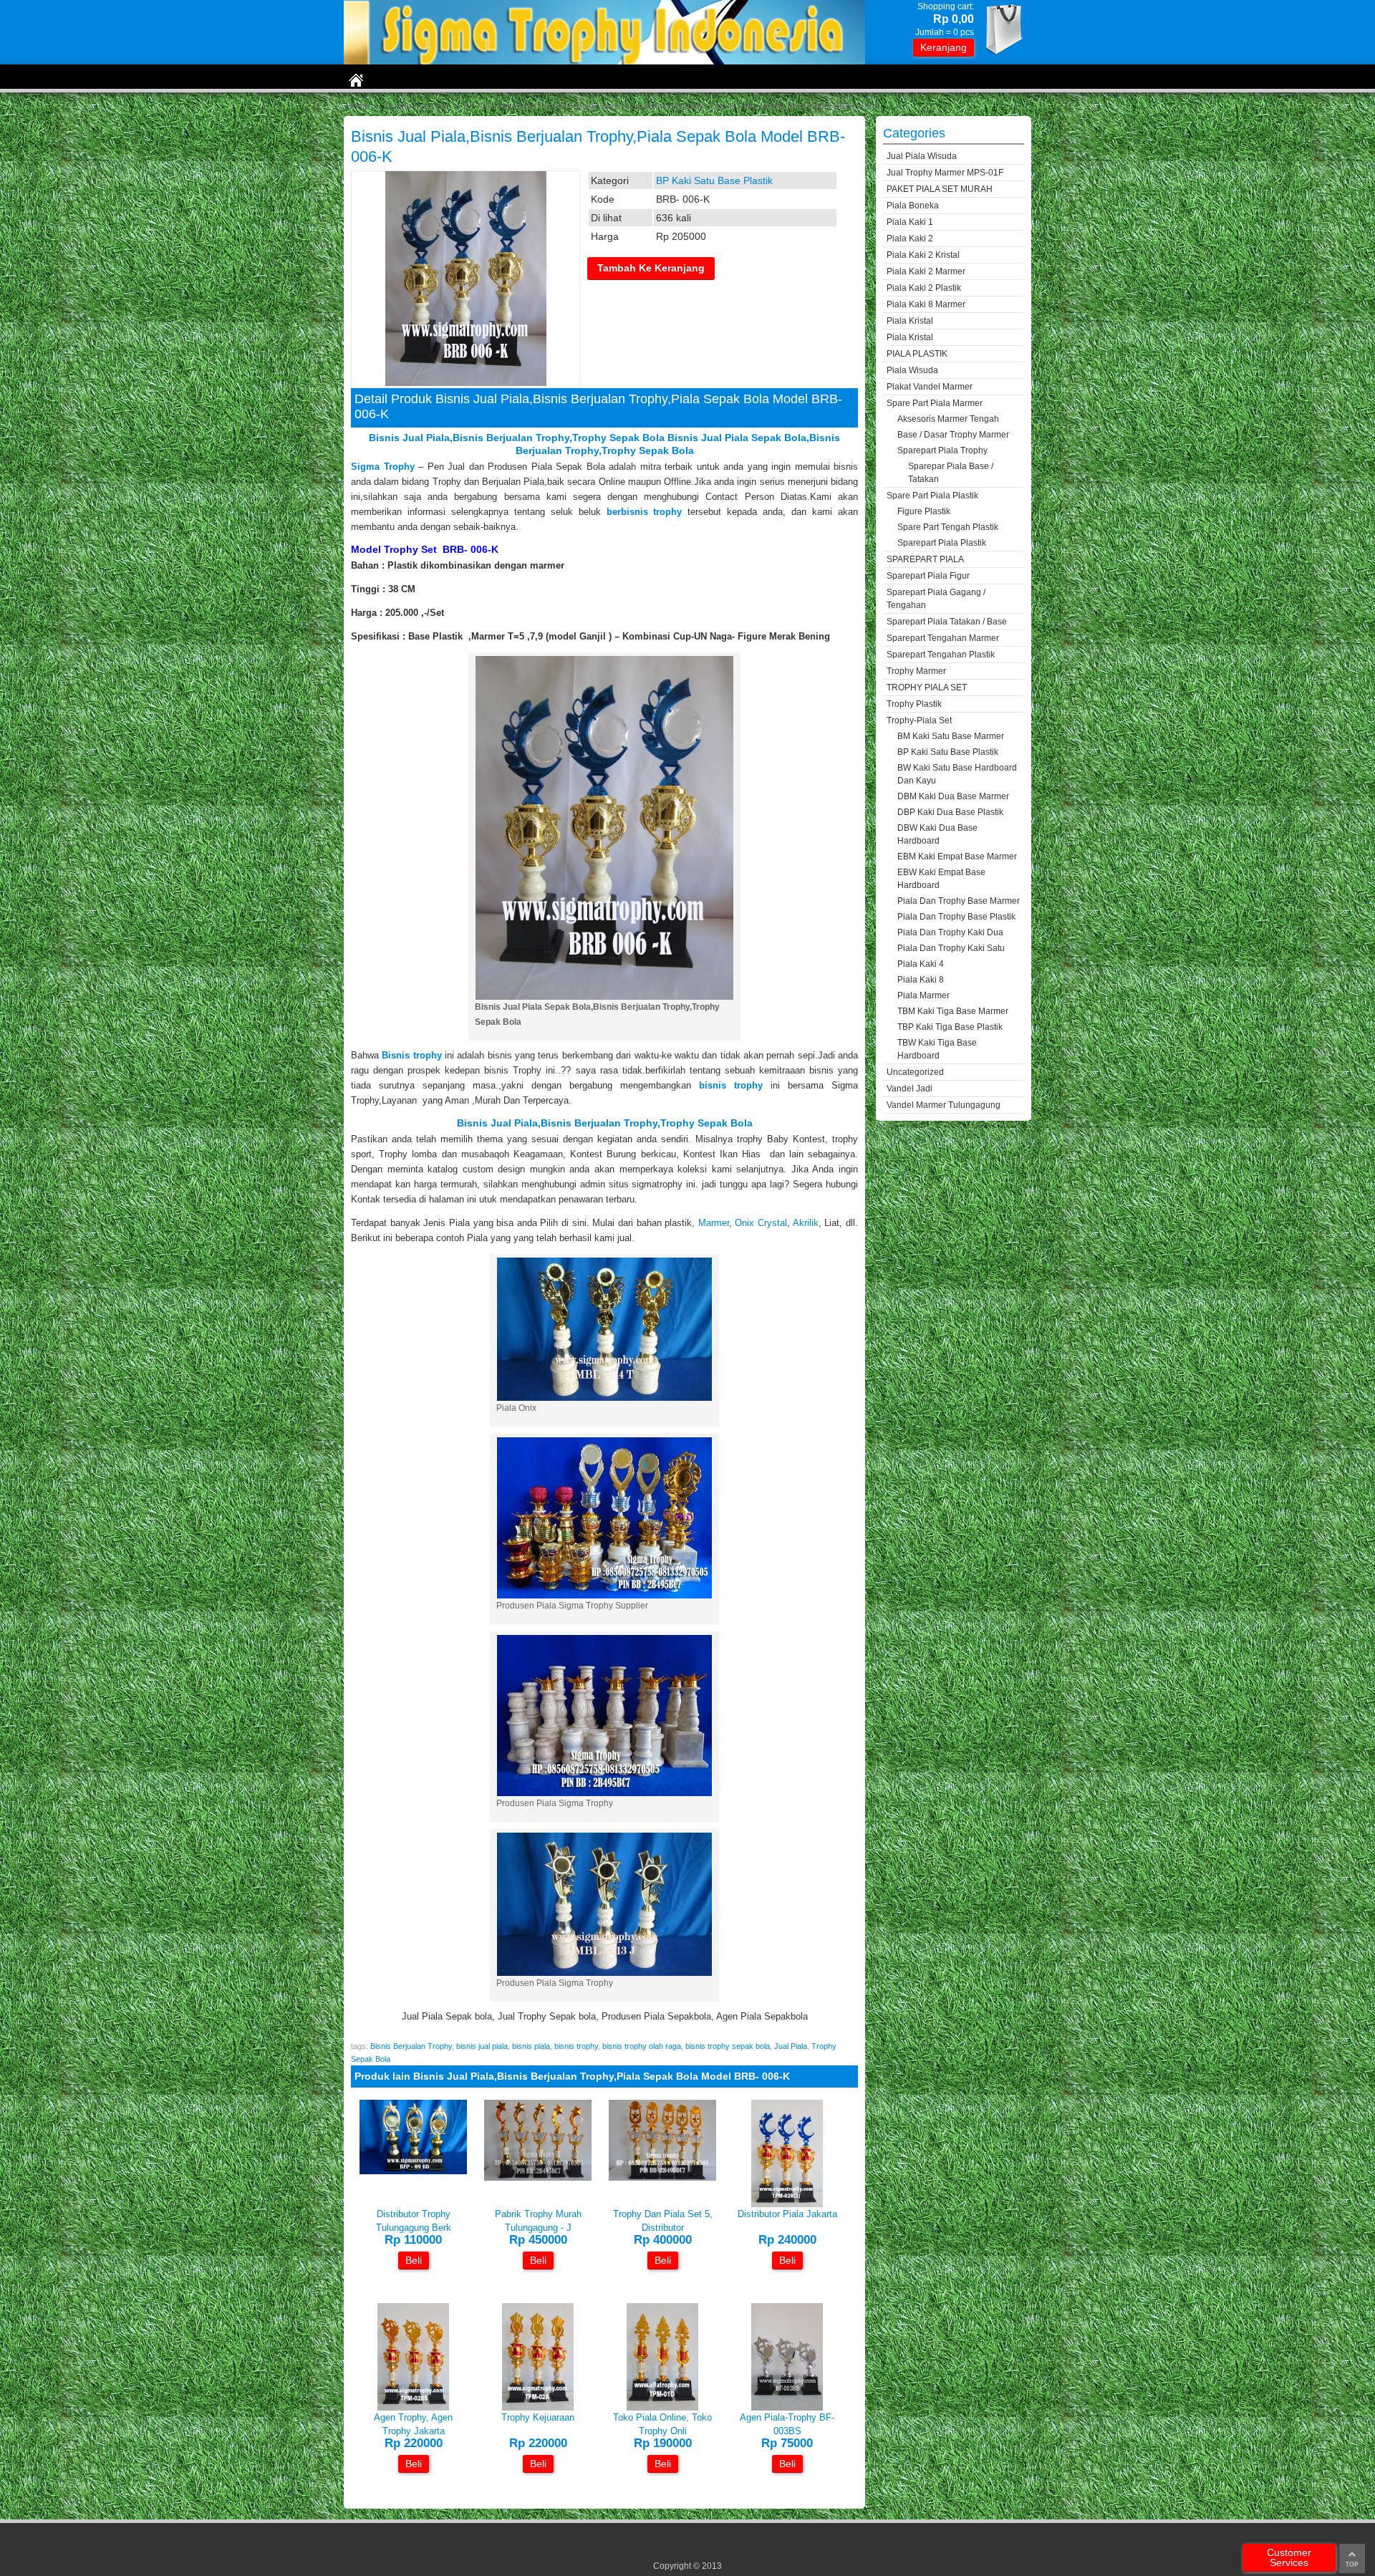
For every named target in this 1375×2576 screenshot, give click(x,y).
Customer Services (1289, 2557)
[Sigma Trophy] (604, 61)
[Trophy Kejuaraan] (538, 2407)
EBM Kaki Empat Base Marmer (957, 857)
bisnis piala (531, 2046)
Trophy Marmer (916, 671)
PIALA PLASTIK (917, 354)
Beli (414, 2260)
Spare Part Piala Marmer (935, 403)
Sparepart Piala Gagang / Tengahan (936, 599)
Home (358, 106)
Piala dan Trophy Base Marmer (959, 901)
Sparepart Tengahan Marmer (943, 638)
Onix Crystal (761, 1223)
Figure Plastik (924, 511)
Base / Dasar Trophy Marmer (953, 435)
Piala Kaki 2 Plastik (924, 288)
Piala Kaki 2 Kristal (923, 255)
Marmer (714, 1223)
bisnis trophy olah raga (642, 2046)
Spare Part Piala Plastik (932, 496)
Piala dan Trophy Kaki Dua (950, 932)
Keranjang (944, 47)
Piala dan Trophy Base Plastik (956, 917)
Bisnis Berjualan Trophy (511, 438)
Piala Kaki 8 (921, 980)
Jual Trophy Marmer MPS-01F (945, 173)
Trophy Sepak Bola (706, 1123)
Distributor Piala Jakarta (787, 2214)
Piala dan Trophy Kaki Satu (951, 948)
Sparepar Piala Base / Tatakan (951, 473)
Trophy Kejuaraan (538, 2417)
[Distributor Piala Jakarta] (787, 2204)
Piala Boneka (913, 206)
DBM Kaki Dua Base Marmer (953, 796)
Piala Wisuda (912, 370)
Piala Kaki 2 (910, 238)
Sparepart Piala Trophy (942, 450)
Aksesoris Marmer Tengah (948, 419)
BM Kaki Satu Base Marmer (951, 736)
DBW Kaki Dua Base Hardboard (937, 834)
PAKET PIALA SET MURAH (940, 189)
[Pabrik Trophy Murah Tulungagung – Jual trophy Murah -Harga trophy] (538, 2177)
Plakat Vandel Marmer (930, 387)
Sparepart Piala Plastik (942, 543)
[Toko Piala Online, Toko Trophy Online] (662, 2407)
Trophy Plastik (914, 704)
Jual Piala (791, 2046)
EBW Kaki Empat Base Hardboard (941, 879)
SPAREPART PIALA (925, 559)
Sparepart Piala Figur (928, 576)
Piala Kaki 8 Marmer (926, 304)
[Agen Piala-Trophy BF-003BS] (787, 2407)
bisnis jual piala (482, 2046)
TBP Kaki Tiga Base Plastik (950, 1027)
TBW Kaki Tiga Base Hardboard (937, 1049)
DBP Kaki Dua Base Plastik (950, 812)
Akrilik (806, 1223)
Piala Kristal (910, 321)
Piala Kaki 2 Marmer (926, 271)
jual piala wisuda (922, 156)
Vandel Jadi (910, 1089)
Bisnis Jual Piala (409, 438)
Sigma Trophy (383, 467)
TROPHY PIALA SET (927, 688)
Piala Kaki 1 (910, 222)
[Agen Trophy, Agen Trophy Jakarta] (413, 2407)
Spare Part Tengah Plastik (948, 527)
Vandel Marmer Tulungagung (944, 1105)
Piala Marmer (923, 995)
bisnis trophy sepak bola (728, 2046)
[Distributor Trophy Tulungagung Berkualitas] (413, 2171)
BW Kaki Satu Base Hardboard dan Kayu (957, 774)
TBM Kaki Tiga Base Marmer (953, 1011)
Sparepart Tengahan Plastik (941, 655)
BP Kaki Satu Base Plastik (514, 106)
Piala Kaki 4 (921, 964)
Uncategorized (915, 1072)
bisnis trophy (576, 2046)
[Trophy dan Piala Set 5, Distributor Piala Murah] (662, 2177)
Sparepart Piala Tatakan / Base (947, 622)
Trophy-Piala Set (416, 106)
